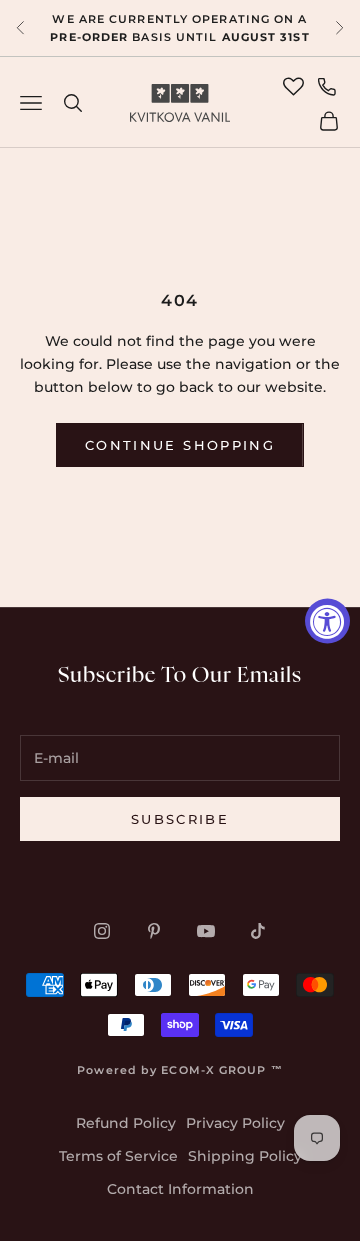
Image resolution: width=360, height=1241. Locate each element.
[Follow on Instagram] (102, 931)
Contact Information (180, 1189)
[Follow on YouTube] (206, 931)
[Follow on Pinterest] (154, 931)
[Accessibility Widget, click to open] (327, 620)
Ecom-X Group (213, 1070)
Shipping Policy (245, 1156)
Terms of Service (118, 1156)
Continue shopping (180, 445)
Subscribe (180, 819)
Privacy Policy (235, 1123)
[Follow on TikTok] (258, 931)
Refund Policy (126, 1123)
